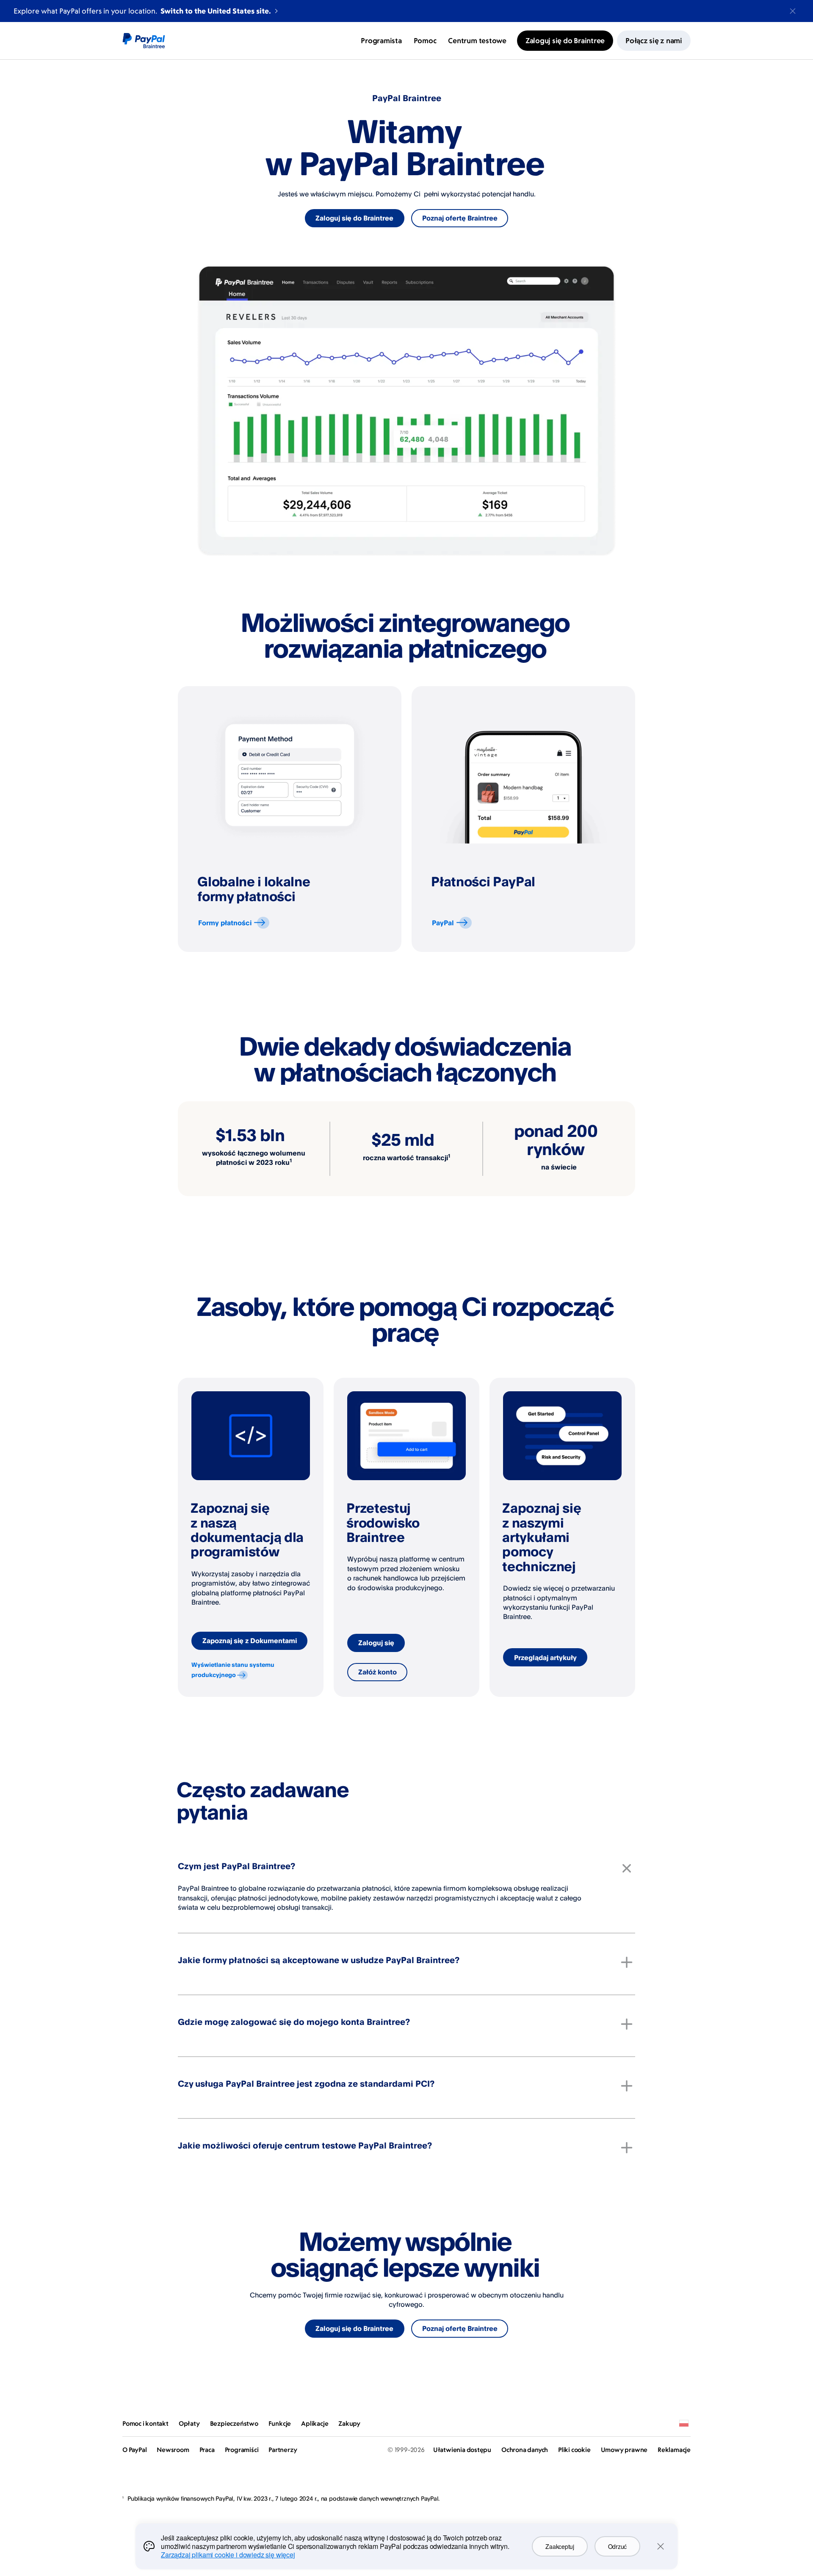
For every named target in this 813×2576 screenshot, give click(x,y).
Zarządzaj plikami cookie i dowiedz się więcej (228, 2555)
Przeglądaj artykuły (545, 1658)
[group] (290, 819)
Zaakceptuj (560, 2546)
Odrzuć (617, 2546)
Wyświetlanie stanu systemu (233, 1670)
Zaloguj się (376, 1643)
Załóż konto (377, 1672)
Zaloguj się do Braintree (354, 218)
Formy (225, 923)
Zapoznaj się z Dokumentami (250, 1641)
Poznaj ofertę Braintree (460, 218)
